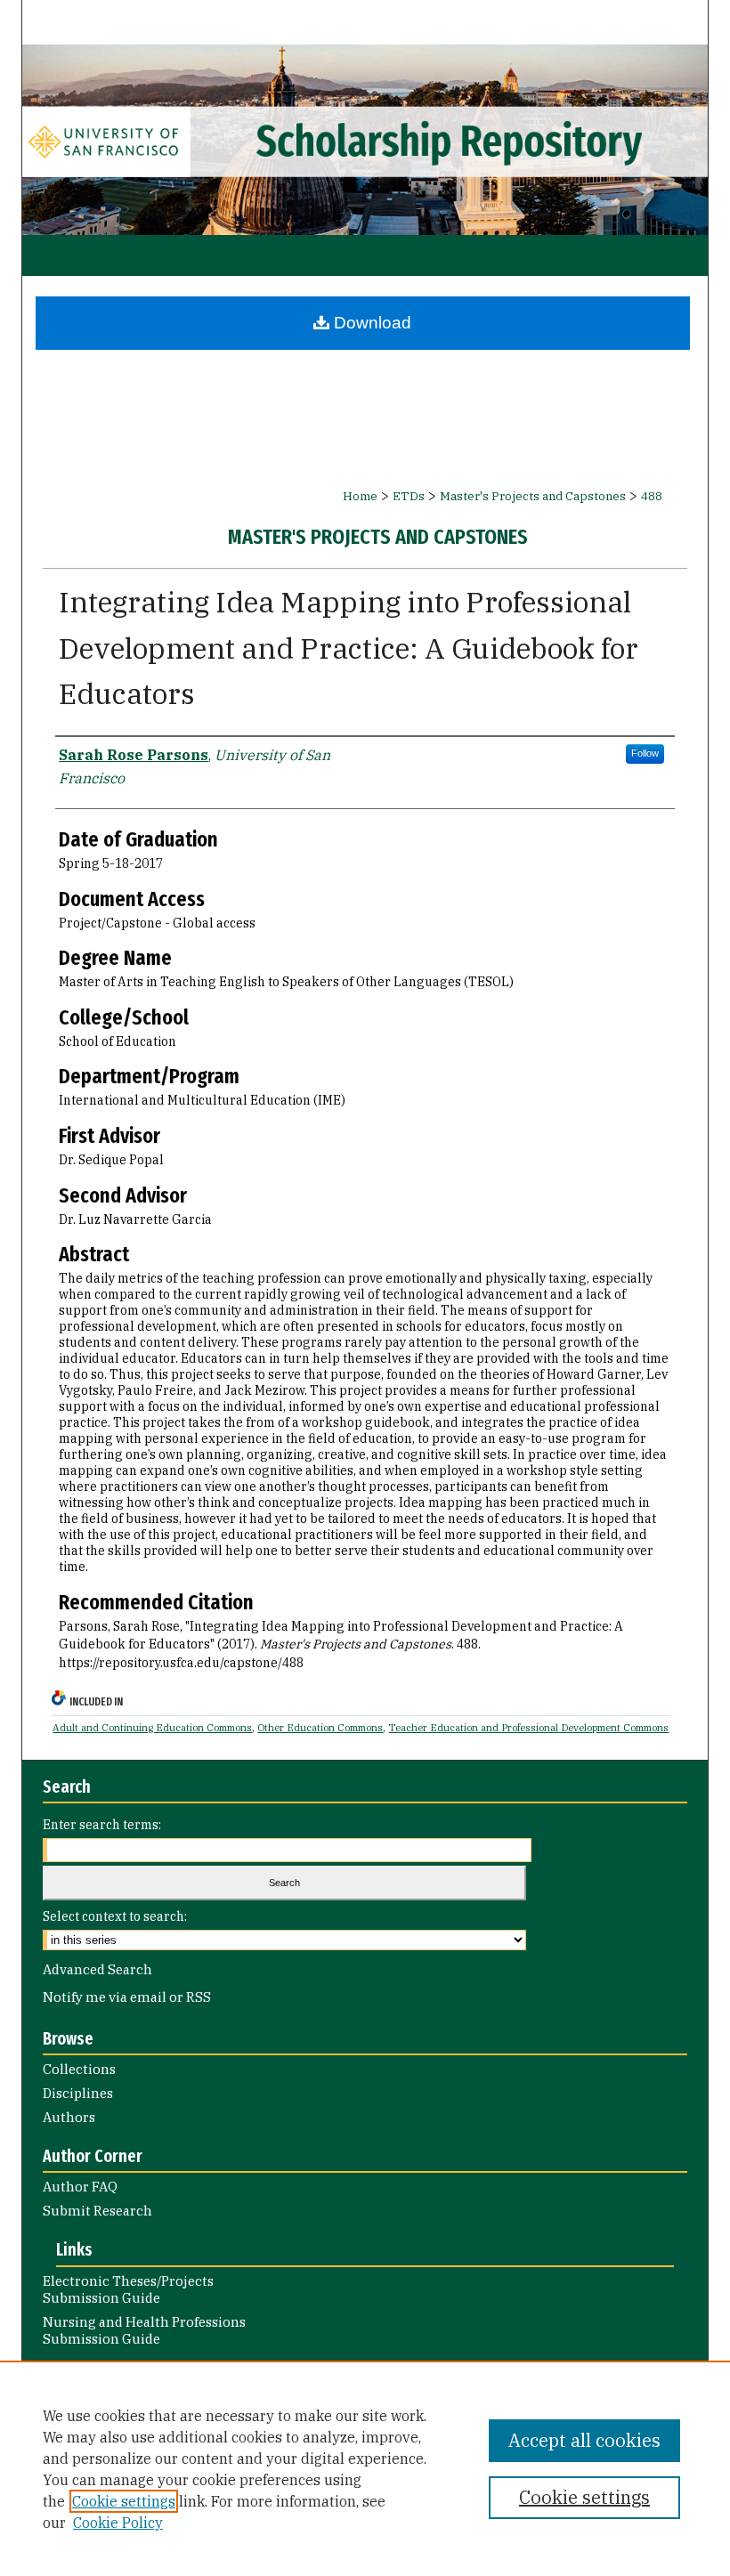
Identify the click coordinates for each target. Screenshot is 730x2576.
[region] (365, 2468)
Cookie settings (124, 2501)
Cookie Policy (118, 2523)
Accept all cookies (584, 2440)
